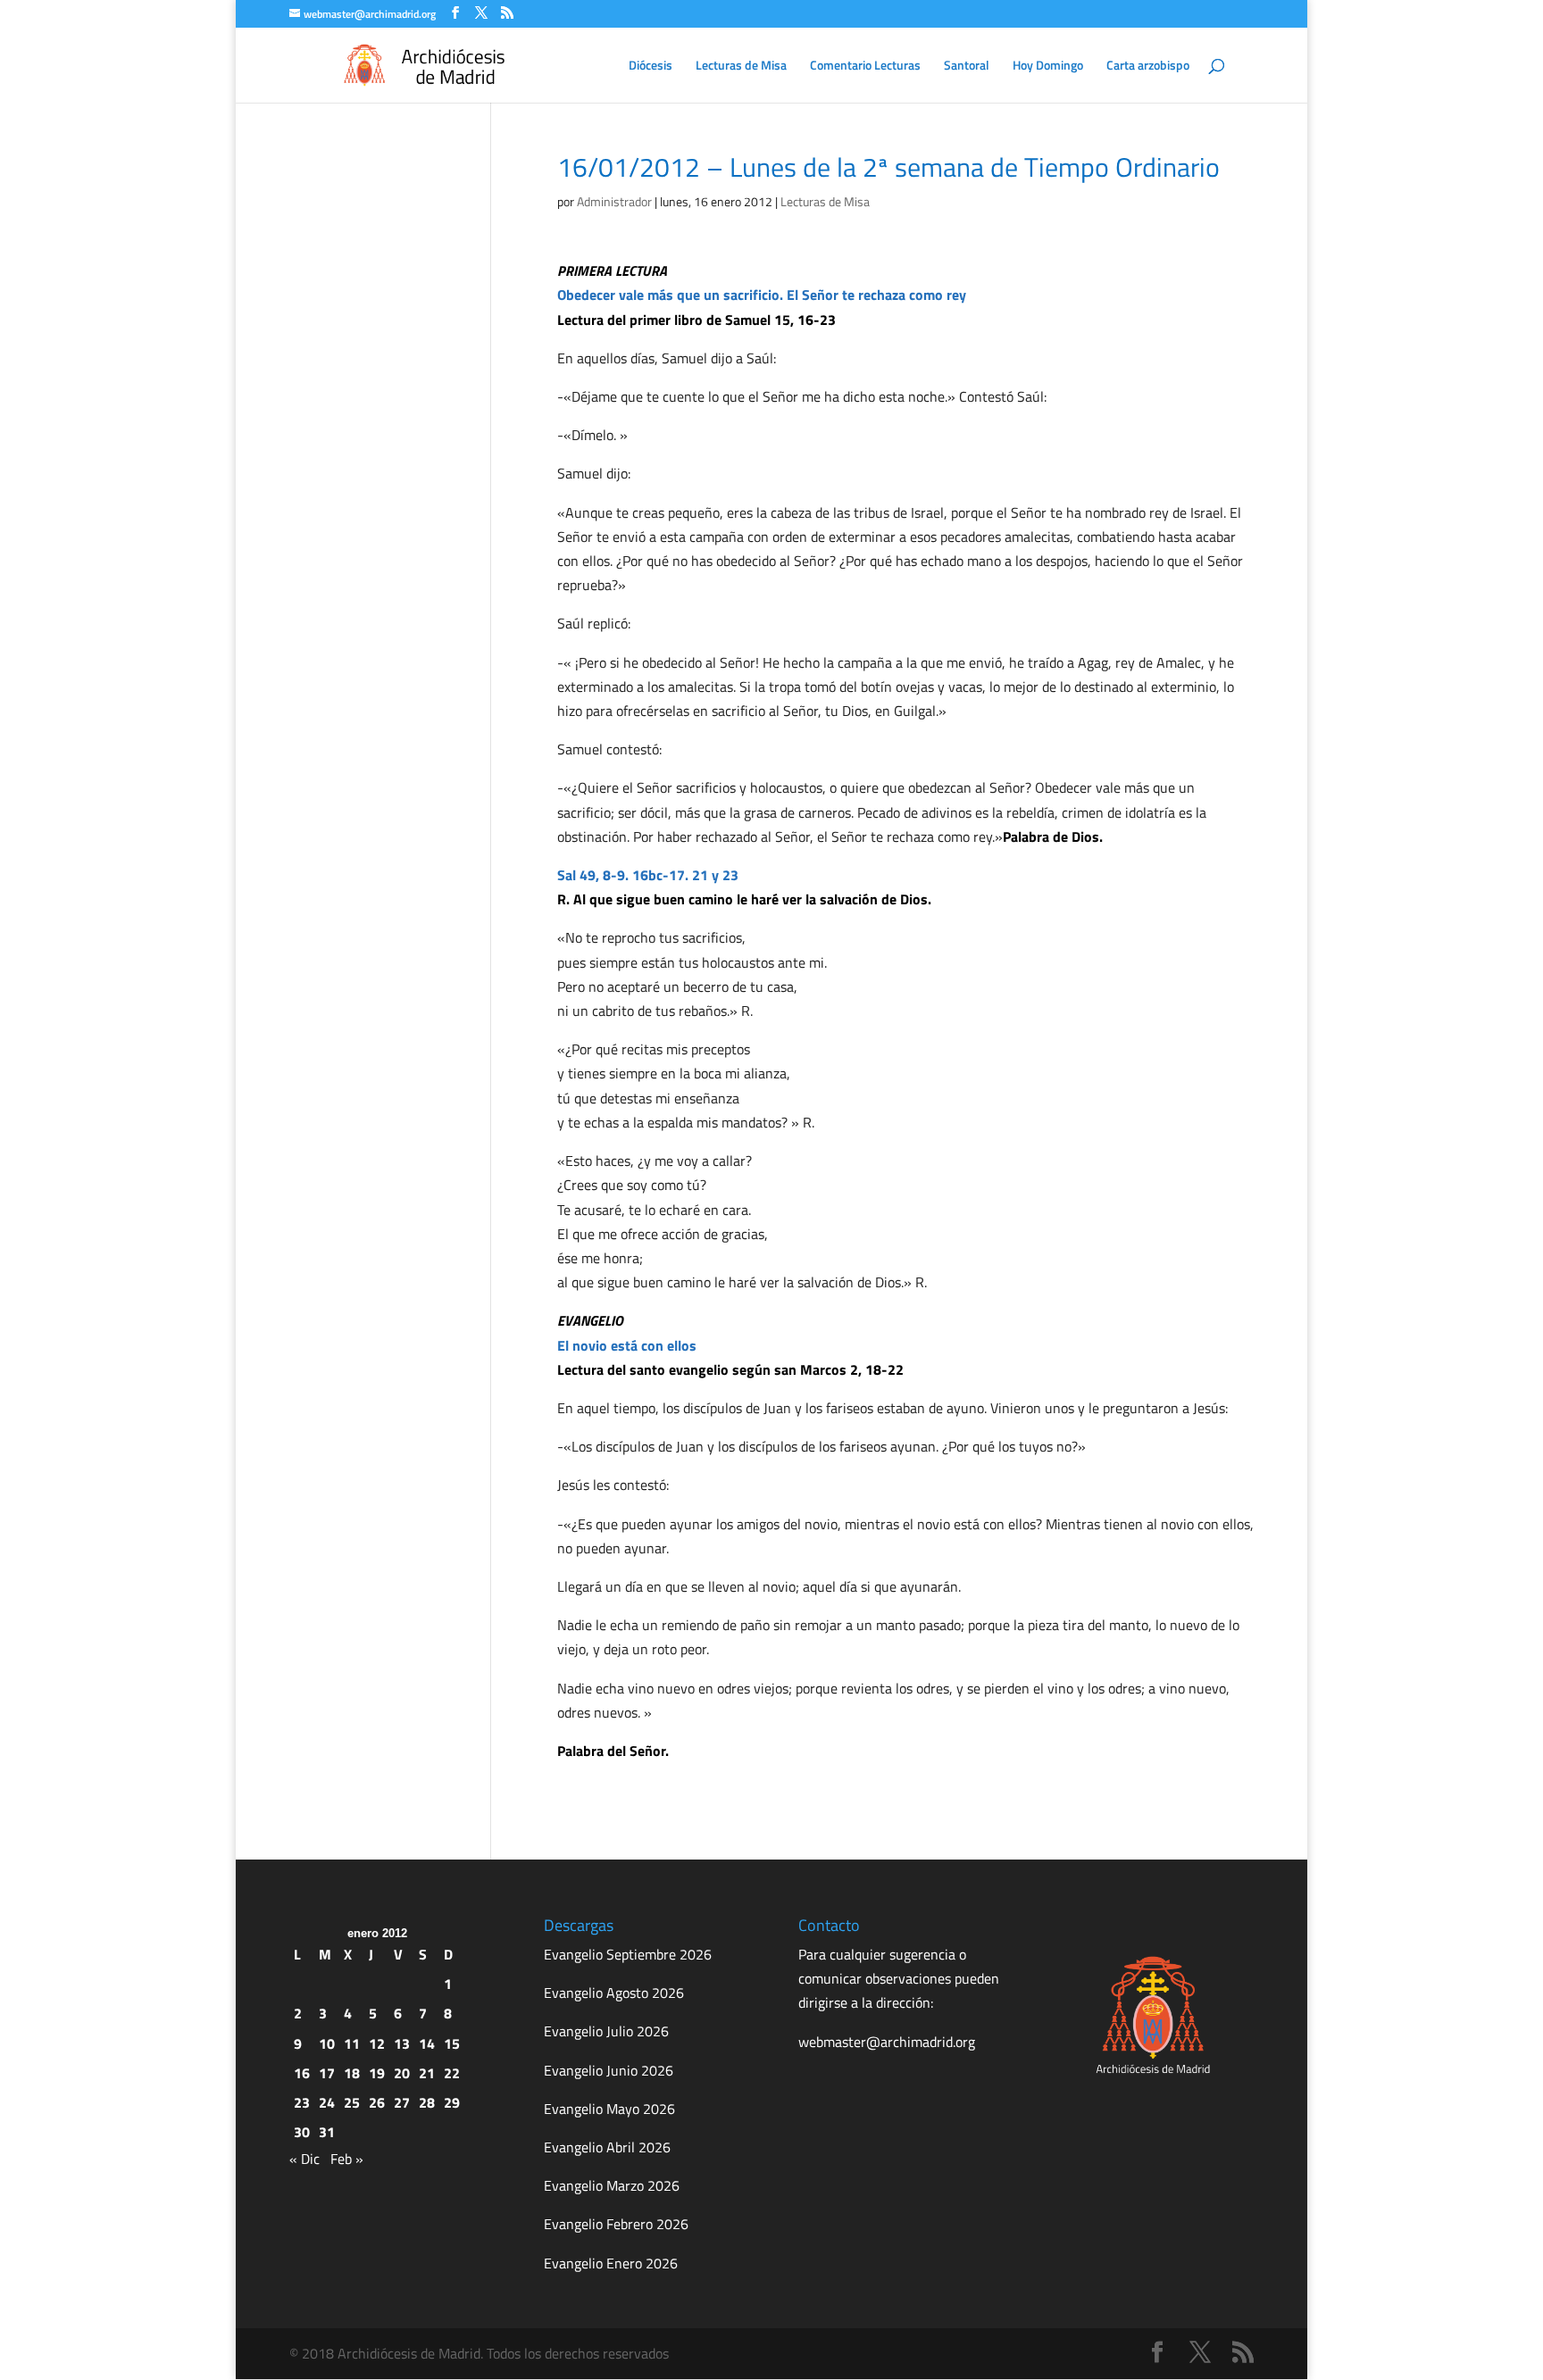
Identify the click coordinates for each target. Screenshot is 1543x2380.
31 (327, 2132)
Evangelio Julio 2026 (606, 2031)
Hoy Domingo (1048, 67)
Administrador (614, 201)
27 (402, 2102)
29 (452, 2102)
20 (402, 2073)
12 (377, 2043)
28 (427, 2102)
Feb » (347, 2159)
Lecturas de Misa (741, 67)
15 (452, 2043)
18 (352, 2073)
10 (327, 2043)
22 (452, 2073)
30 (302, 2132)
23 (302, 2102)
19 (377, 2073)
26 (377, 2102)
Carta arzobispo (1148, 67)
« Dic (304, 2159)
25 (352, 2102)
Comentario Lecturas (865, 67)
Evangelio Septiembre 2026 (628, 1954)
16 (302, 2073)
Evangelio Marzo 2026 (612, 2185)
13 (402, 2043)
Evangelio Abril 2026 (607, 2147)
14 (427, 2043)
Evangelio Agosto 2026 (614, 1993)
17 (327, 2073)
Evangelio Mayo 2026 (609, 2109)
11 (352, 2043)
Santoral (967, 67)
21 (427, 2073)
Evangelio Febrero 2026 (616, 2224)
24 (327, 2102)
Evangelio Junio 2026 (609, 2070)
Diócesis (651, 67)
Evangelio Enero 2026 (611, 2263)
